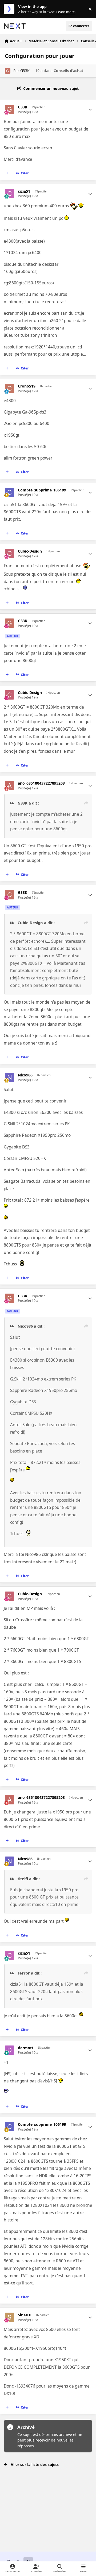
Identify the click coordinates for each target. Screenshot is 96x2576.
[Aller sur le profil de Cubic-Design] (9, 553)
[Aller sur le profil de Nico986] (9, 1077)
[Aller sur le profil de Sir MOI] (9, 2317)
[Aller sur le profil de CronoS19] (9, 388)
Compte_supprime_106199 (42, 490)
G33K (25, 71)
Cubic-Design (30, 551)
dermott (26, 2048)
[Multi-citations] (7, 173)
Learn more (10, 9)
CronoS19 (27, 386)
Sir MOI (25, 2315)
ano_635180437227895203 (41, 783)
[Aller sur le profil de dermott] (9, 2050)
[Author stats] (90, 110)
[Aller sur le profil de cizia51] (9, 194)
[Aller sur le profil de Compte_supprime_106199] (9, 492)
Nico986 (25, 1075)
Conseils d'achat (68, 71)
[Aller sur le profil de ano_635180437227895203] (9, 786)
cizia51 (24, 191)
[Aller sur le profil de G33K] (8, 71)
